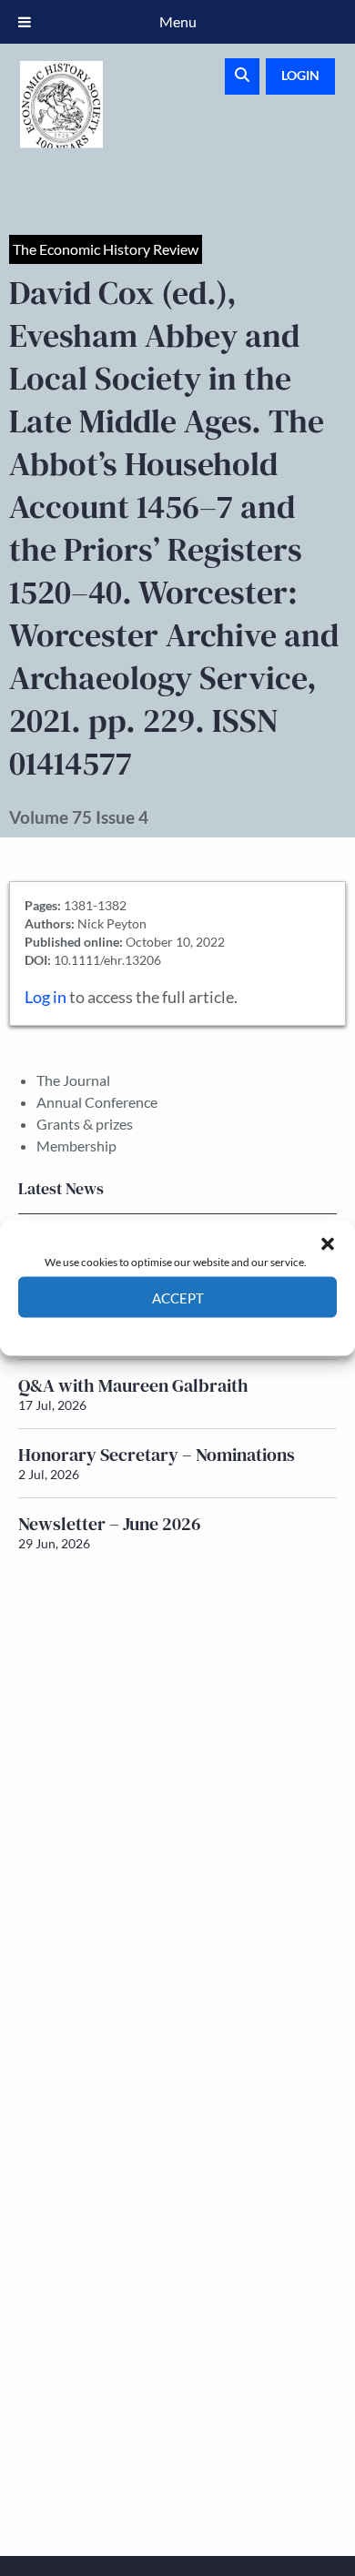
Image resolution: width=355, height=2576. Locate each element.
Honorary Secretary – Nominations (157, 1455)
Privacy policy (210, 1331)
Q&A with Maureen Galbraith (133, 1385)
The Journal (73, 1080)
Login (300, 75)
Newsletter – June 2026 (110, 1524)
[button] (328, 1243)
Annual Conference (97, 1102)
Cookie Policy (135, 1331)
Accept (178, 1297)
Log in (46, 997)
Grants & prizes (85, 1124)
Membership (76, 1146)
